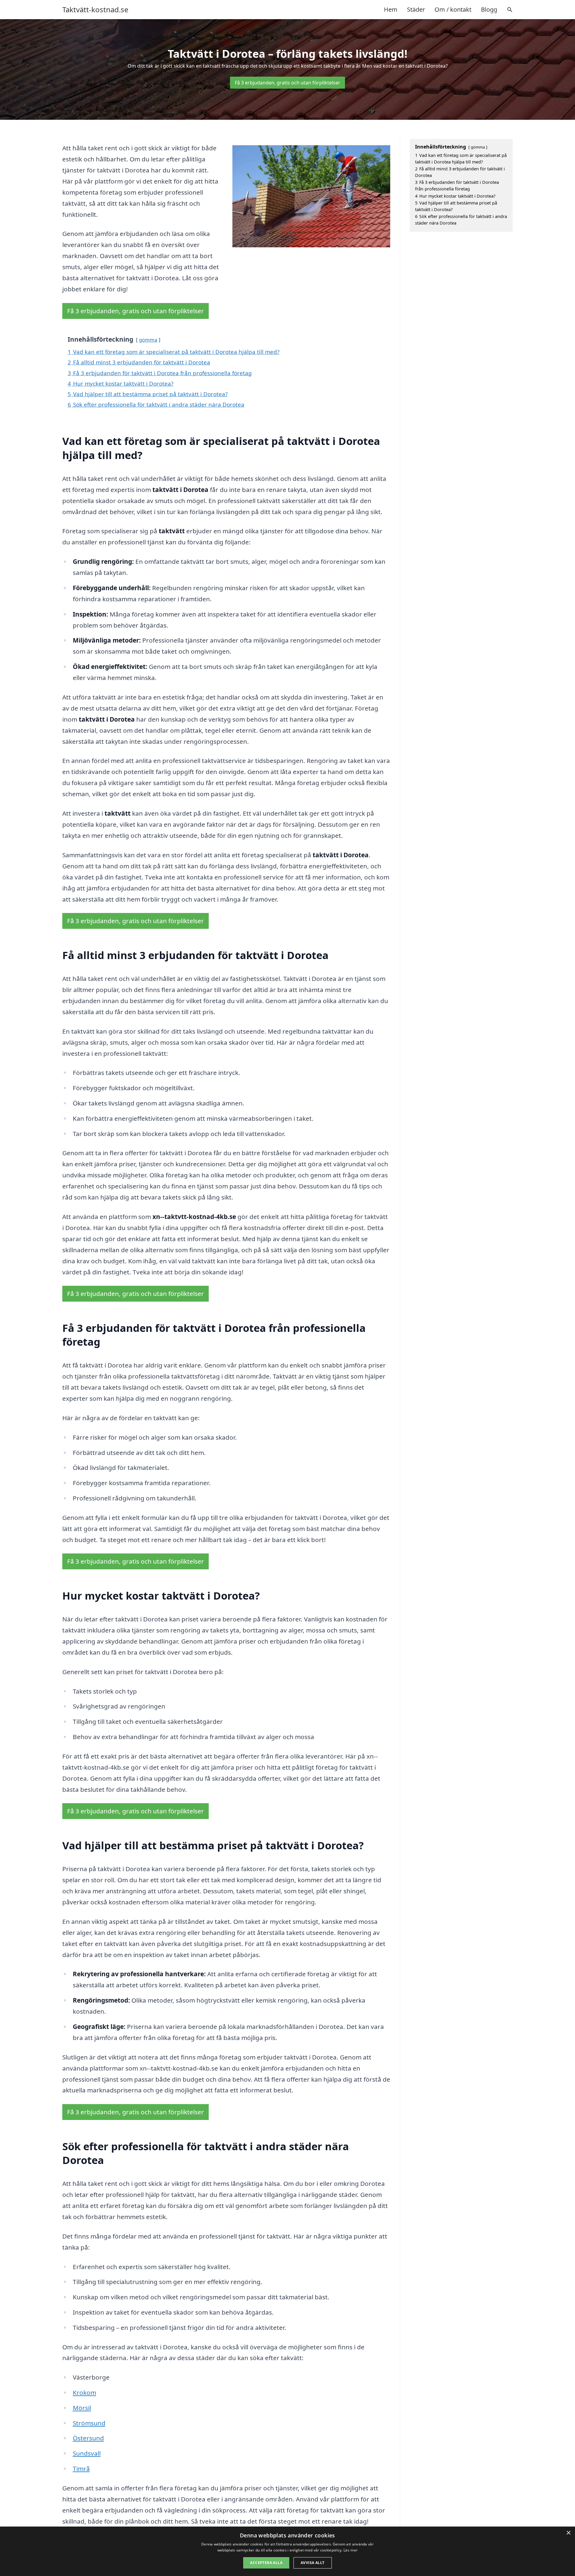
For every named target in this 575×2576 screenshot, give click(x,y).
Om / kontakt (453, 9)
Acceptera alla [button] (266, 2563)
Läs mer (351, 2550)
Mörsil (82, 2408)
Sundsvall (87, 2453)
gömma (148, 340)
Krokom (84, 2392)
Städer (416, 9)
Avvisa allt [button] (313, 2563)
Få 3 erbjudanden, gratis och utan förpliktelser (287, 83)
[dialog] (287, 2551)
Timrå (81, 2469)
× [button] (568, 2533)
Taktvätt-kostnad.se (95, 10)
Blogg (489, 9)
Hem (391, 9)
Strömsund (89, 2423)
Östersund (88, 2438)
